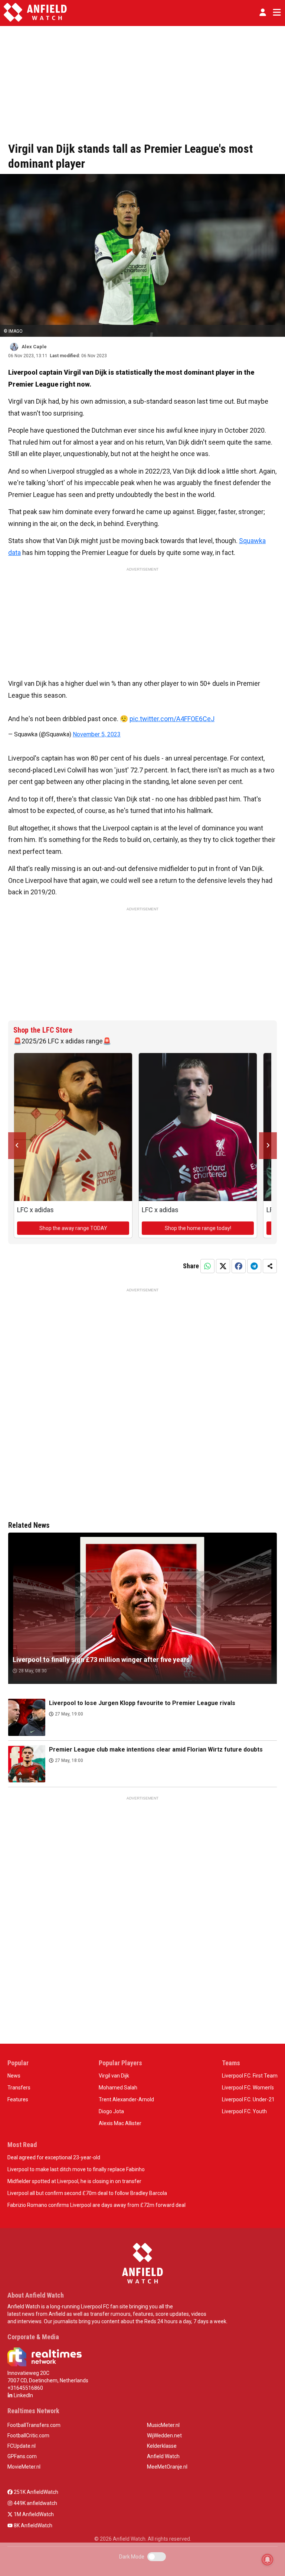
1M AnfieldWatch (33, 2514)
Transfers (19, 2088)
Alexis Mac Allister (120, 2123)
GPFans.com (22, 2456)
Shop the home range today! (198, 1228)
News (14, 2076)
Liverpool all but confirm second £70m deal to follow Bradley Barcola (87, 2193)
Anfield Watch (163, 2456)
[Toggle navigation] (275, 12)
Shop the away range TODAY (73, 1228)
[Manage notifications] (268, 2560)
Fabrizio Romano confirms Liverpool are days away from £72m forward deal (96, 2205)
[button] (263, 12)
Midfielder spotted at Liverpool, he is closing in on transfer (74, 2181)
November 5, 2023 (97, 734)
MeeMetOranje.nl (167, 2467)
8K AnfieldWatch (32, 2525)
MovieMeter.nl (24, 2467)
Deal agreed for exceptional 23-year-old (54, 2157)
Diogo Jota (111, 2111)
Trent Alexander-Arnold (126, 2099)
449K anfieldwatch (35, 2503)
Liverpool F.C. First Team (250, 2076)
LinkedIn (23, 2395)
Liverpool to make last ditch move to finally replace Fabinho (76, 2169)
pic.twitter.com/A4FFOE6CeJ (172, 719)
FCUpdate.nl (22, 2446)
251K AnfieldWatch (35, 2492)
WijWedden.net (164, 2435)
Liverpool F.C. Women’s (248, 2088)
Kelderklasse (162, 2446)
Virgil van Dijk (114, 2076)
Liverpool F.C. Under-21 (248, 2099)
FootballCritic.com (28, 2435)
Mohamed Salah (118, 2088)
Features (18, 2099)
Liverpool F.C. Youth (244, 2111)
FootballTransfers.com (34, 2425)
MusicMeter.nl (163, 2425)
